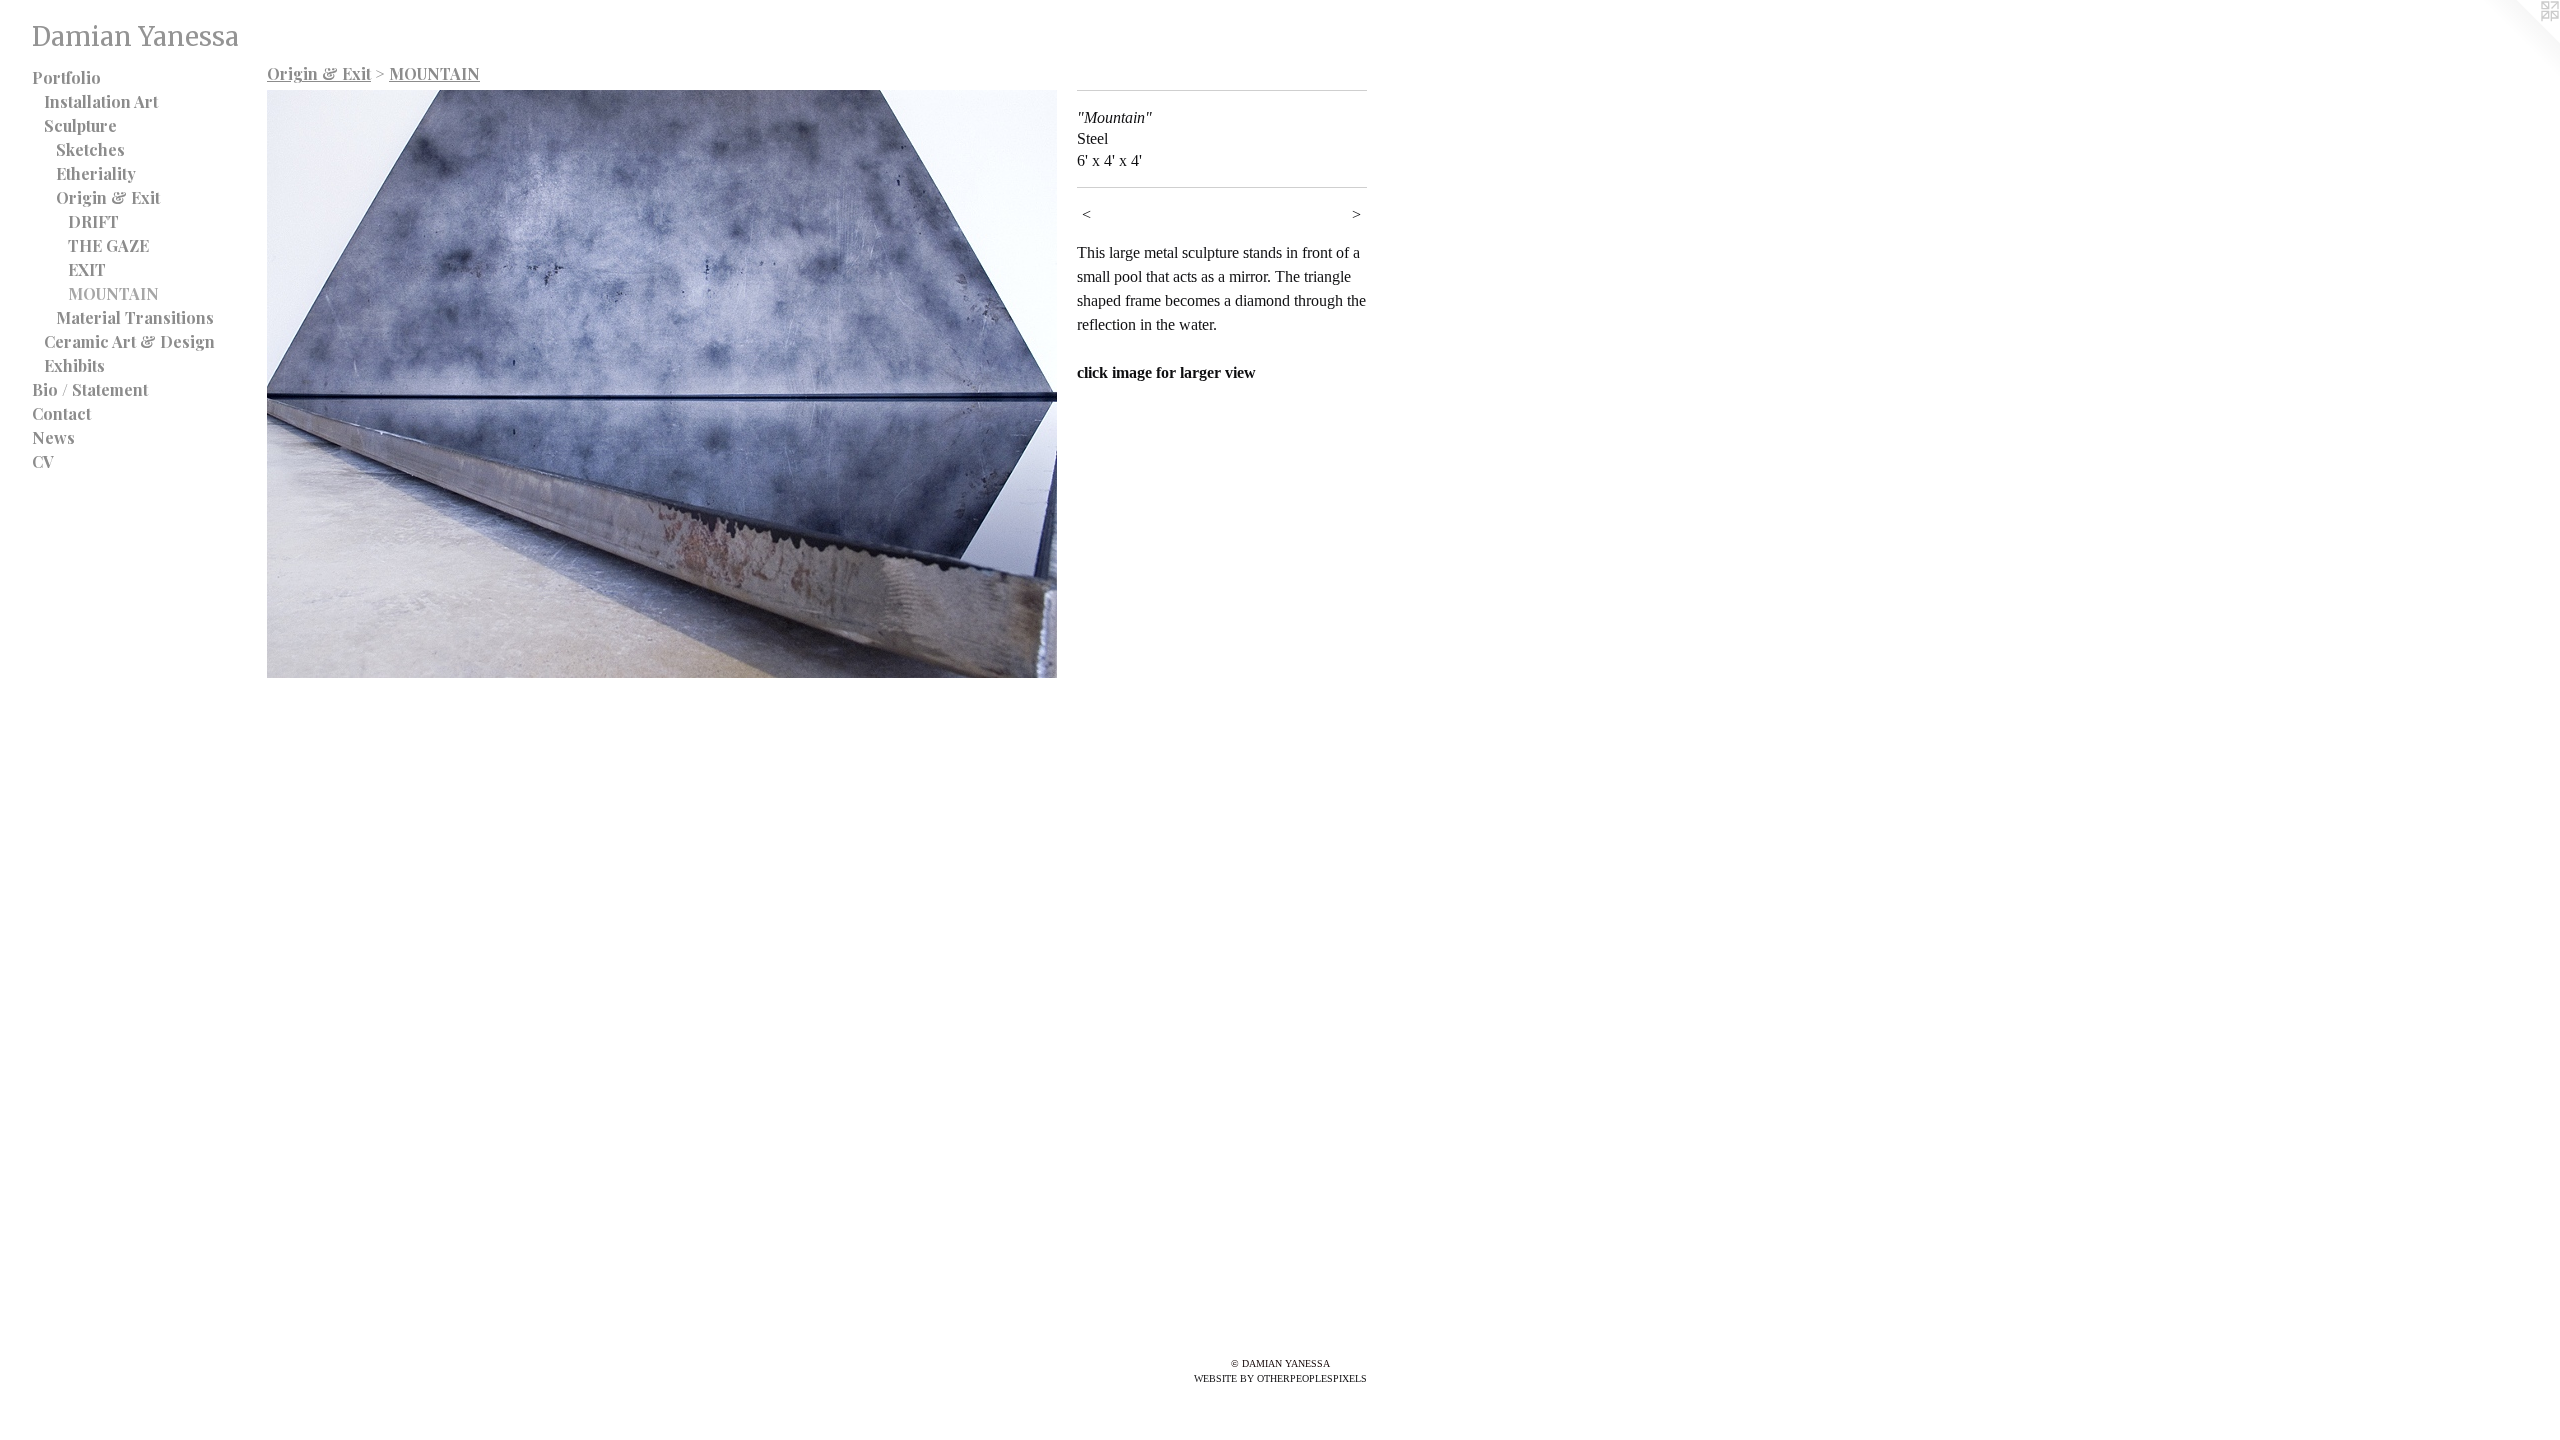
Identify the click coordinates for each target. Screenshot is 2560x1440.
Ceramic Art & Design (129, 341)
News (53, 437)
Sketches (90, 149)
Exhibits (74, 365)
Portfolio (66, 77)
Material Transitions (135, 317)
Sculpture (80, 125)
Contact (61, 413)
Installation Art (101, 101)
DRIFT (93, 221)
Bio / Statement (90, 389)
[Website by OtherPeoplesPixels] (2520, 40)
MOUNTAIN (113, 293)
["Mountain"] (662, 384)
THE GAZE (108, 245)
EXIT (87, 269)
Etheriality (96, 173)
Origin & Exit (108, 197)
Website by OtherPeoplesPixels (1280, 1378)
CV (43, 461)
